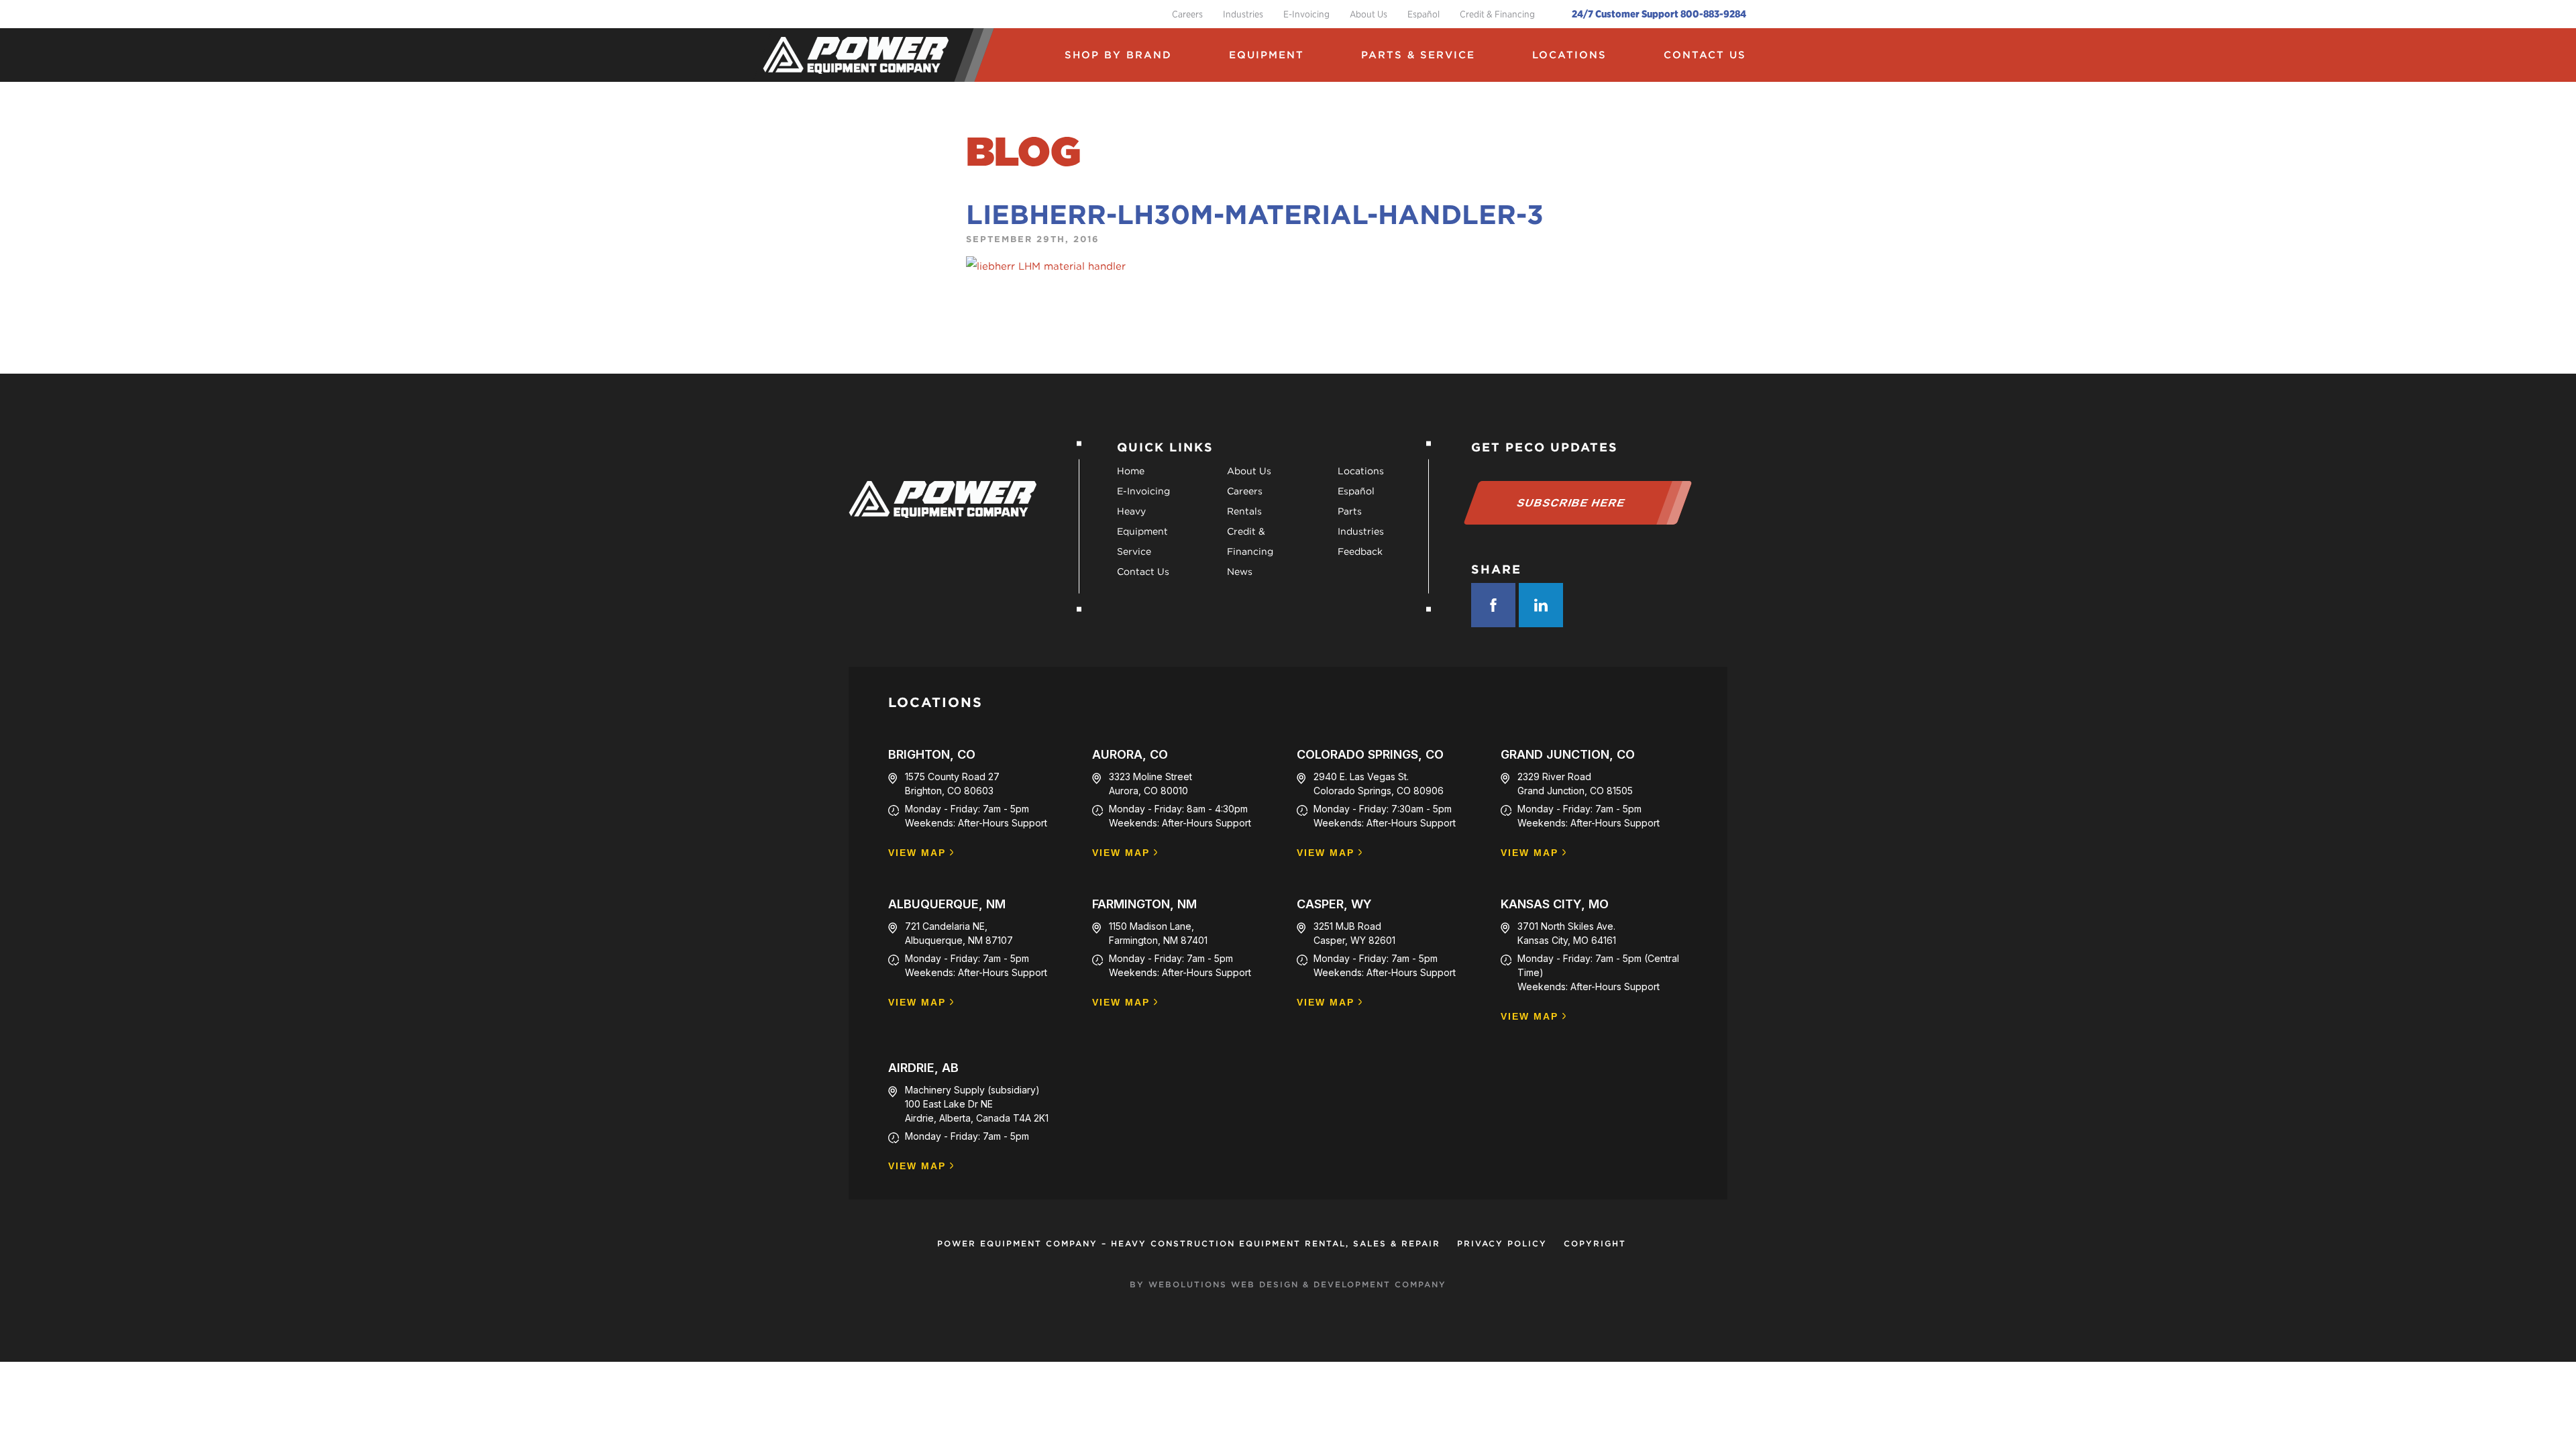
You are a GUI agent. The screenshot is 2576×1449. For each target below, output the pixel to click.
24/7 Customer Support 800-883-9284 (1659, 14)
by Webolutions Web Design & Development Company (1288, 1284)
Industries (1243, 14)
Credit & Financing (1497, 14)
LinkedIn (1541, 605)
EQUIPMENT (1267, 55)
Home (1131, 471)
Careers (1187, 14)
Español (1424, 14)
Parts (1350, 511)
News (1240, 572)
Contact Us (1705, 55)
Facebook (1493, 605)
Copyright (1595, 1243)
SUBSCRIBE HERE (1571, 503)
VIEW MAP (917, 853)
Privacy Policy (1502, 1243)
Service (1134, 551)
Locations (1569, 55)
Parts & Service (1418, 55)
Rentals (1244, 511)
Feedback (1360, 551)
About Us (1368, 14)
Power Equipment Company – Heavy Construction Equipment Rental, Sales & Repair (1189, 1243)
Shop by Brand (1118, 55)
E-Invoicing (1306, 14)
